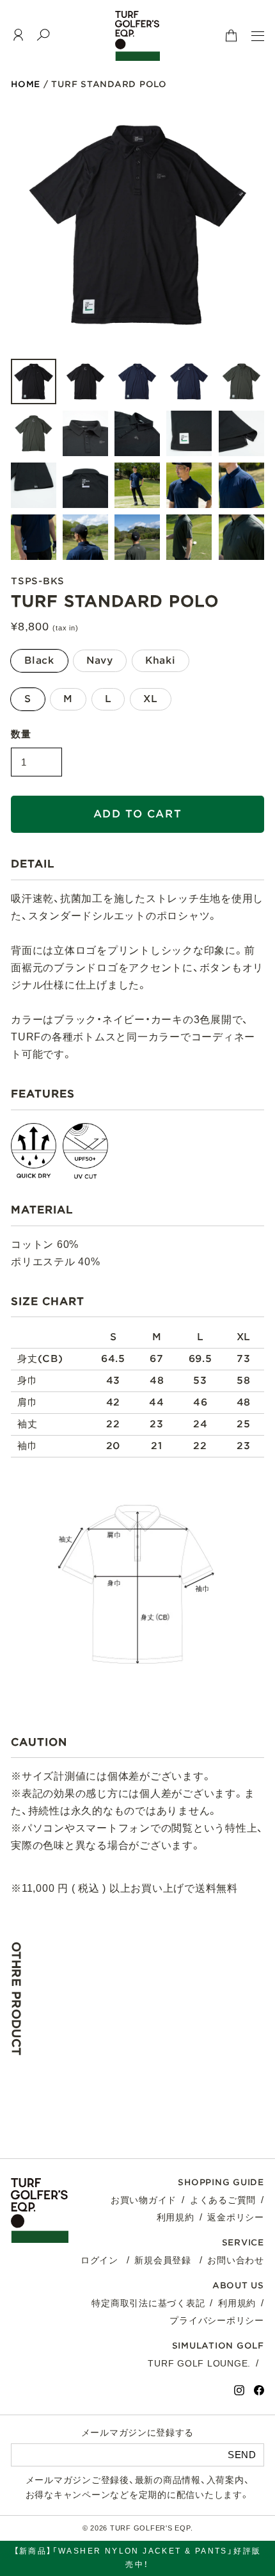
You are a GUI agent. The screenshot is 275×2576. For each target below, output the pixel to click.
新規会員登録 (163, 2260)
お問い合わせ (236, 2260)
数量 (21, 734)
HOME (26, 84)
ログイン (99, 2260)
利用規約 (176, 2217)
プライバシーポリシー (217, 2320)
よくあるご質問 (223, 2200)
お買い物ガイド (144, 2200)
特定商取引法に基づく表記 (148, 2303)
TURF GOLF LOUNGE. (199, 2363)
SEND (242, 2455)
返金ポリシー (236, 2217)
